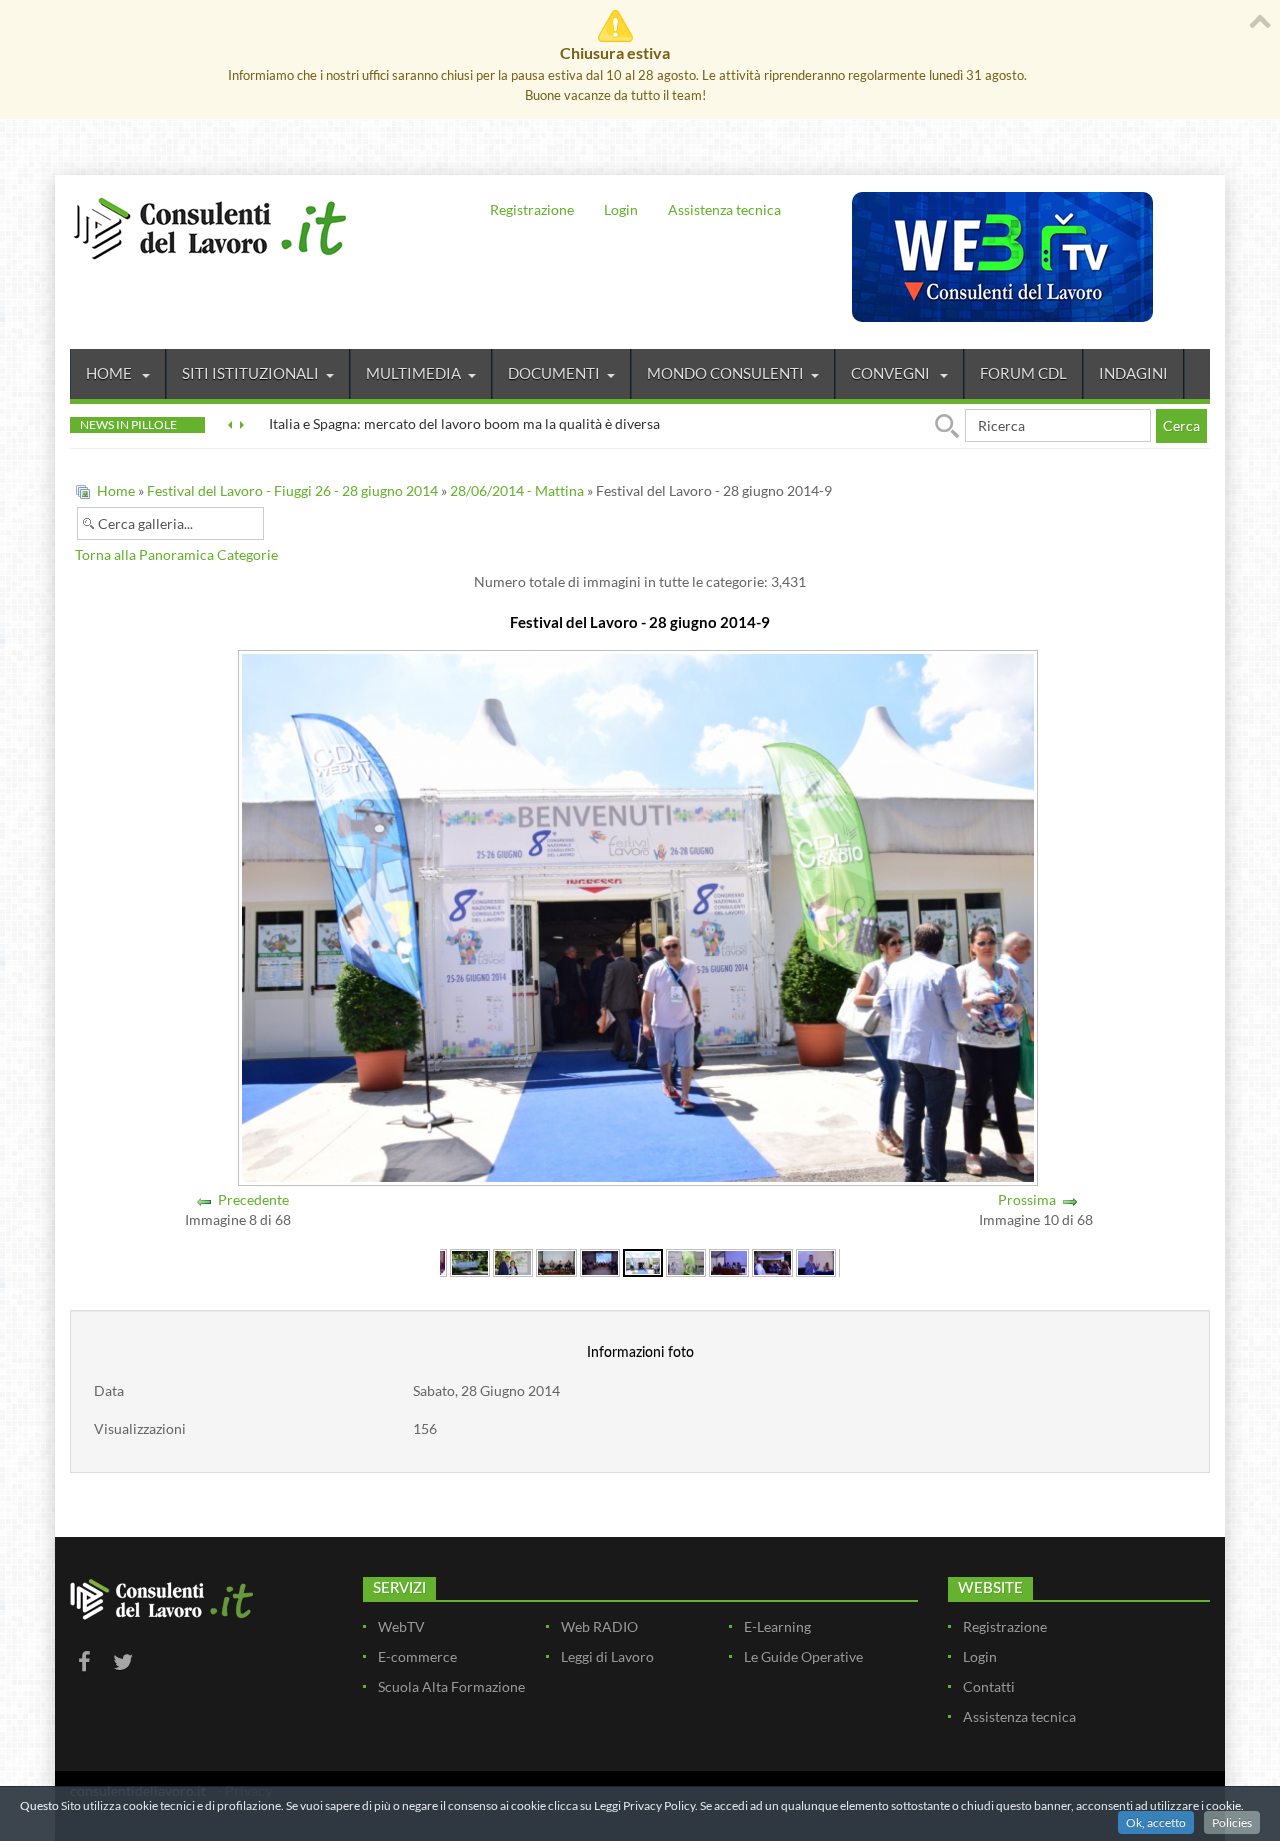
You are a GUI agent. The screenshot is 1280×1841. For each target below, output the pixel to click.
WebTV (401, 1626)
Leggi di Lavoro (607, 1656)
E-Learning (777, 1626)
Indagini (1133, 373)
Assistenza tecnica (724, 209)
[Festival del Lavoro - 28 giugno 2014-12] (772, 1261)
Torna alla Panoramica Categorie (176, 554)
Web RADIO (599, 1626)
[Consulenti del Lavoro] (210, 226)
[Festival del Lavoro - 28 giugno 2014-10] (686, 1261)
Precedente (253, 1199)
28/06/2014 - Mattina (517, 490)
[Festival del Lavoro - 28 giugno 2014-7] (556, 1261)
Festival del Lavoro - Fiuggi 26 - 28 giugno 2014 (294, 490)
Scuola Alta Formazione (451, 1686)
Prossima (1027, 1199)
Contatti (989, 1686)
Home (110, 373)
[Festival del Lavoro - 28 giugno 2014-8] (600, 1261)
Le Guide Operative (803, 1656)
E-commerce (417, 1656)
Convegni (892, 373)
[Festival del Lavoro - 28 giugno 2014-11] (729, 1261)
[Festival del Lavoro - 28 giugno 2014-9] (642, 1261)
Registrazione (532, 209)
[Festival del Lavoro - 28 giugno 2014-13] (816, 1261)
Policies (1232, 1822)
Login (621, 209)
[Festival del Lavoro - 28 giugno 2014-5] (470, 1261)
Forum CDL (1023, 373)
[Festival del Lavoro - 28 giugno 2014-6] (513, 1261)
